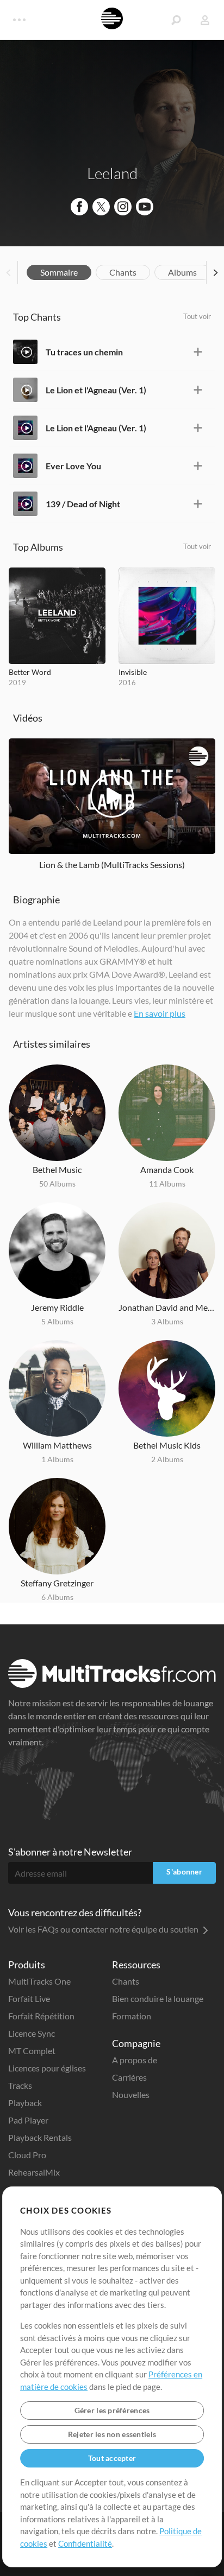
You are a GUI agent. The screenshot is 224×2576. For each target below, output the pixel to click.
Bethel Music (57, 1169)
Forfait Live (29, 1998)
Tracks (20, 2085)
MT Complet (32, 2051)
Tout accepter (112, 2458)
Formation (132, 2016)
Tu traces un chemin (84, 352)
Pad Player (28, 2120)
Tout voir (197, 316)
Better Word (30, 672)
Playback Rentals (40, 2137)
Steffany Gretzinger (57, 1583)
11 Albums (167, 1184)
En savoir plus (160, 1013)
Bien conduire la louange (158, 1998)
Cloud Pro (27, 2155)
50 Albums (57, 1184)
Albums (182, 272)
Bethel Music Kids (167, 1445)
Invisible (133, 672)
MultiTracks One (39, 1981)
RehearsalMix (34, 2172)
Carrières (129, 2077)
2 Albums (167, 1459)
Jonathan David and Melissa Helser (167, 1307)
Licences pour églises (47, 2068)
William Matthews (57, 1445)
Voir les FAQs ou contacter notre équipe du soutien (104, 1929)
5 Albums (57, 1321)
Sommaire (59, 272)
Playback (25, 2103)
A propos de (135, 2060)
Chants (123, 272)
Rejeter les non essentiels (112, 2434)
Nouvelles (131, 2094)
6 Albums (57, 1597)
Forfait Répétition (41, 2016)
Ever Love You (73, 466)
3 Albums (167, 1321)
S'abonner (184, 1872)
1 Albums (57, 1459)
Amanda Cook (167, 1169)
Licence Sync (32, 2033)
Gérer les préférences (112, 2410)
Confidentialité (85, 2543)
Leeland (112, 173)
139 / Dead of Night (83, 504)
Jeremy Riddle (57, 1307)
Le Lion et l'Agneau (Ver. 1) (96, 390)
